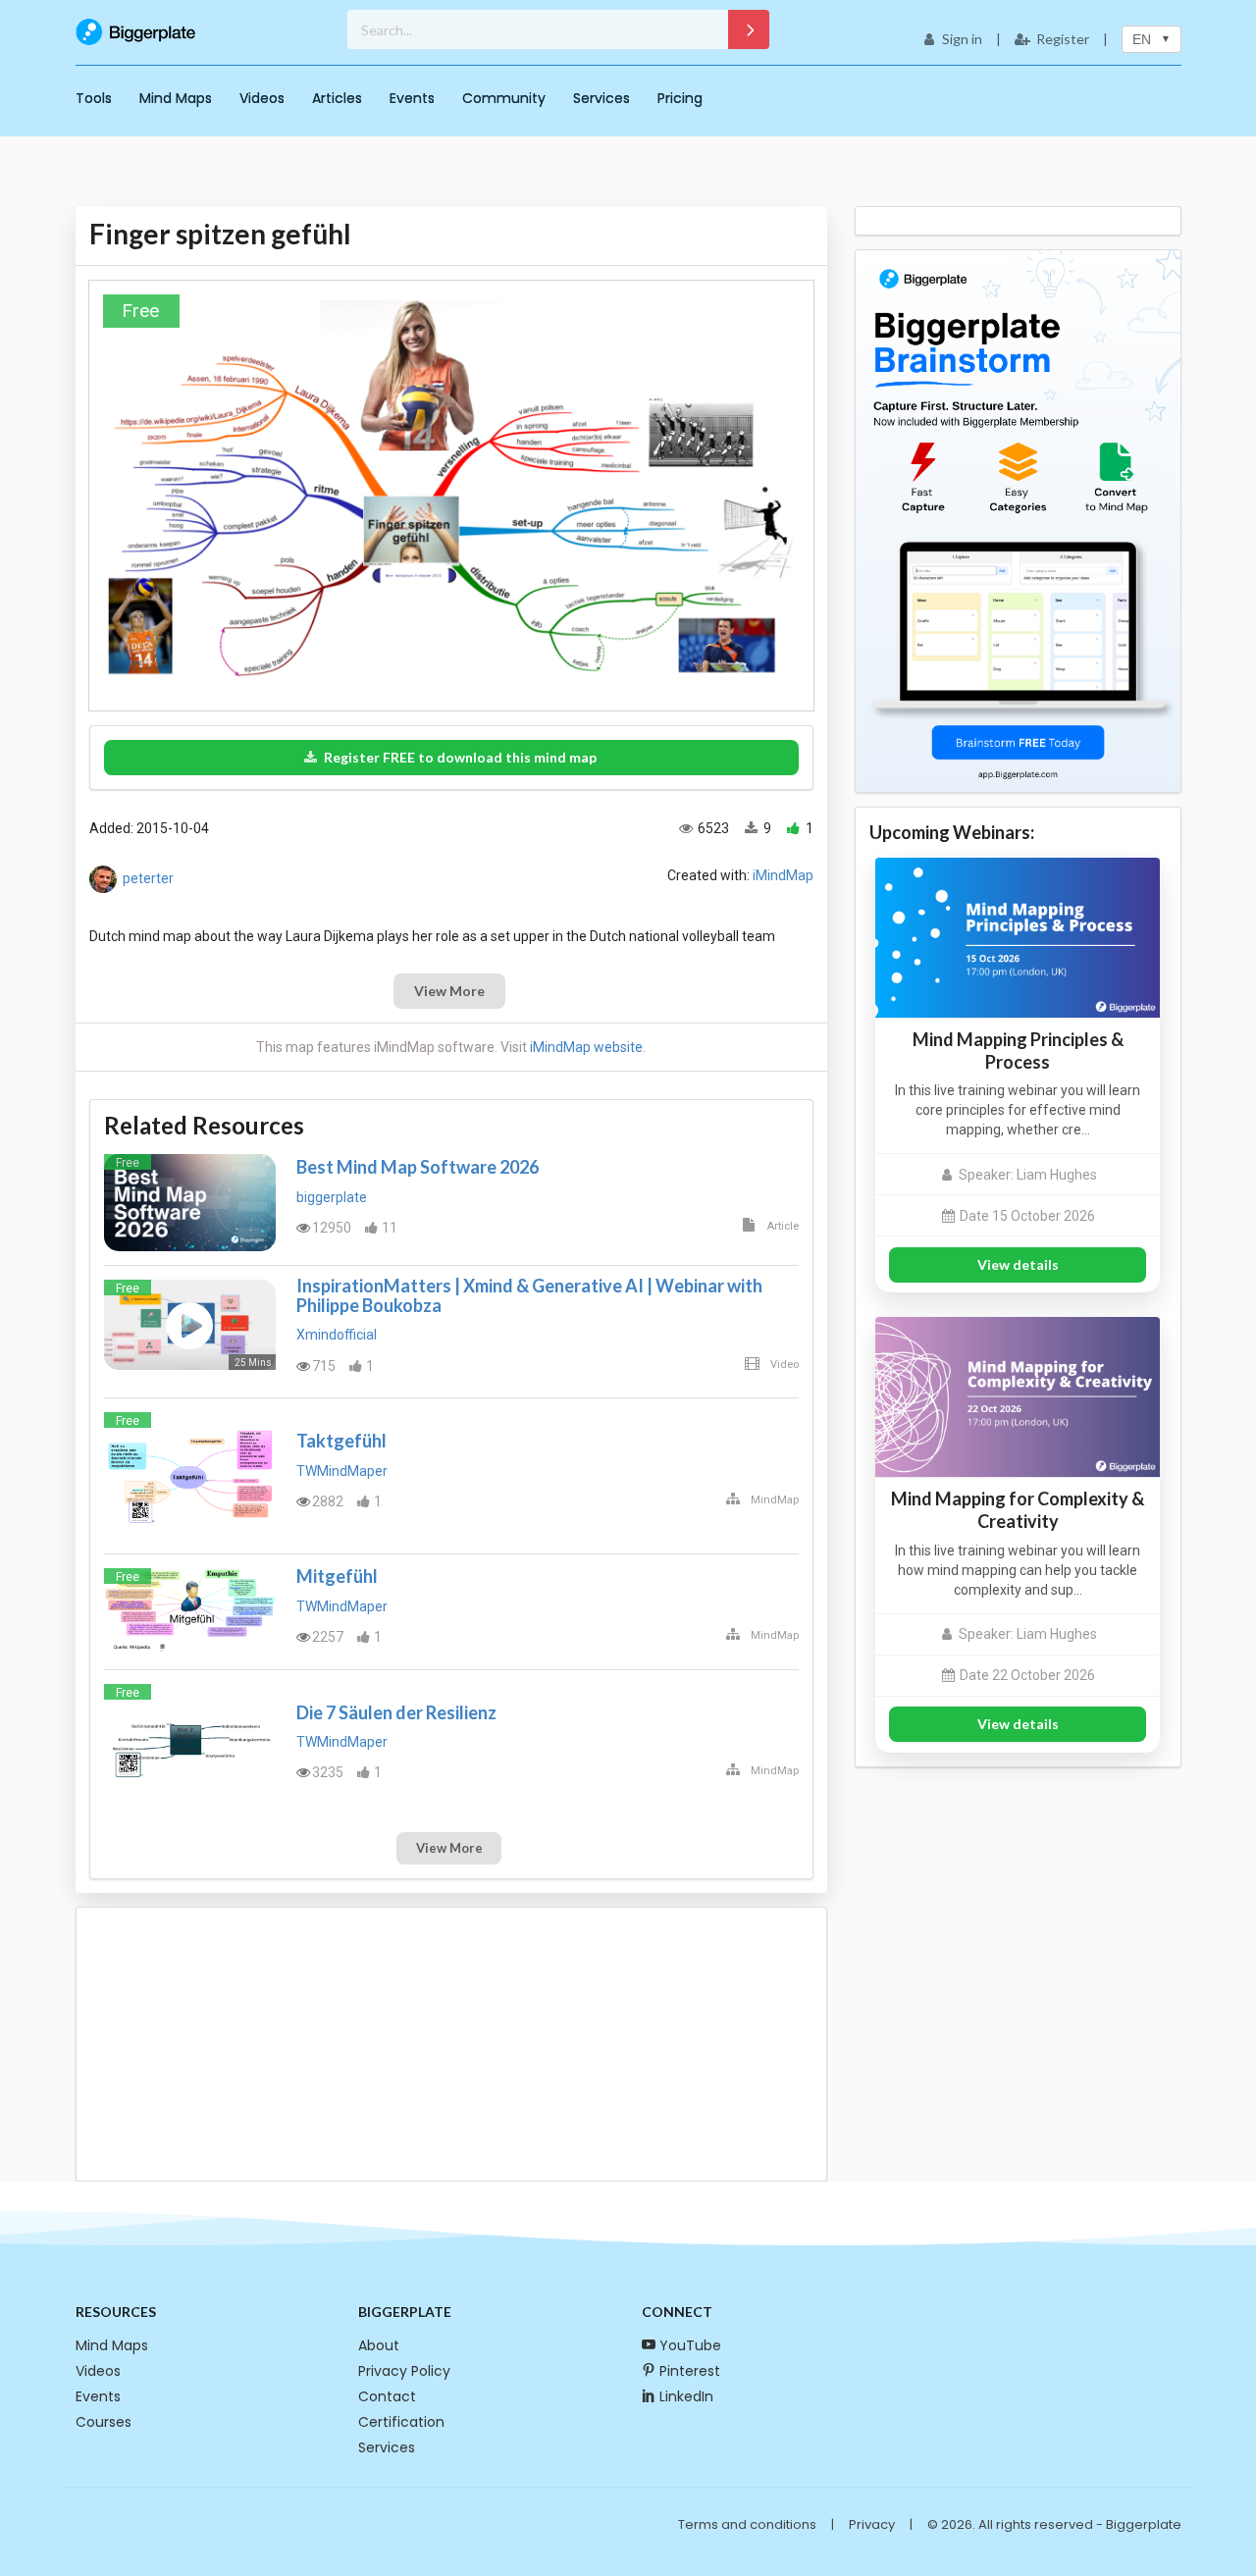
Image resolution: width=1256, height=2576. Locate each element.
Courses (104, 2422)
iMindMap (783, 875)
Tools (94, 98)
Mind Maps (176, 98)
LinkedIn (686, 2396)
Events (412, 98)
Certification (401, 2422)
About (379, 2345)
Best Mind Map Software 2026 (418, 1167)
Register (1063, 39)
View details (1018, 1264)
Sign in (962, 39)
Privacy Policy (404, 2371)
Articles (337, 98)
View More (449, 991)
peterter (148, 878)
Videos (262, 98)
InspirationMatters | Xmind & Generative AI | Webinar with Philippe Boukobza (529, 1295)
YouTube (690, 2345)
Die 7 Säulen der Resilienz (396, 1712)
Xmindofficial (337, 1335)
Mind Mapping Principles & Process (1018, 1051)
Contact (387, 2396)
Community (504, 98)
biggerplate (332, 1197)
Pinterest (690, 2371)
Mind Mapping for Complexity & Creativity (1018, 1510)
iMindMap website (586, 1047)
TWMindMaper (342, 1471)
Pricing (680, 98)
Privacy (872, 2524)
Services (602, 98)
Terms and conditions (747, 2524)
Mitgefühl (337, 1576)
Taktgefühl (341, 1441)
